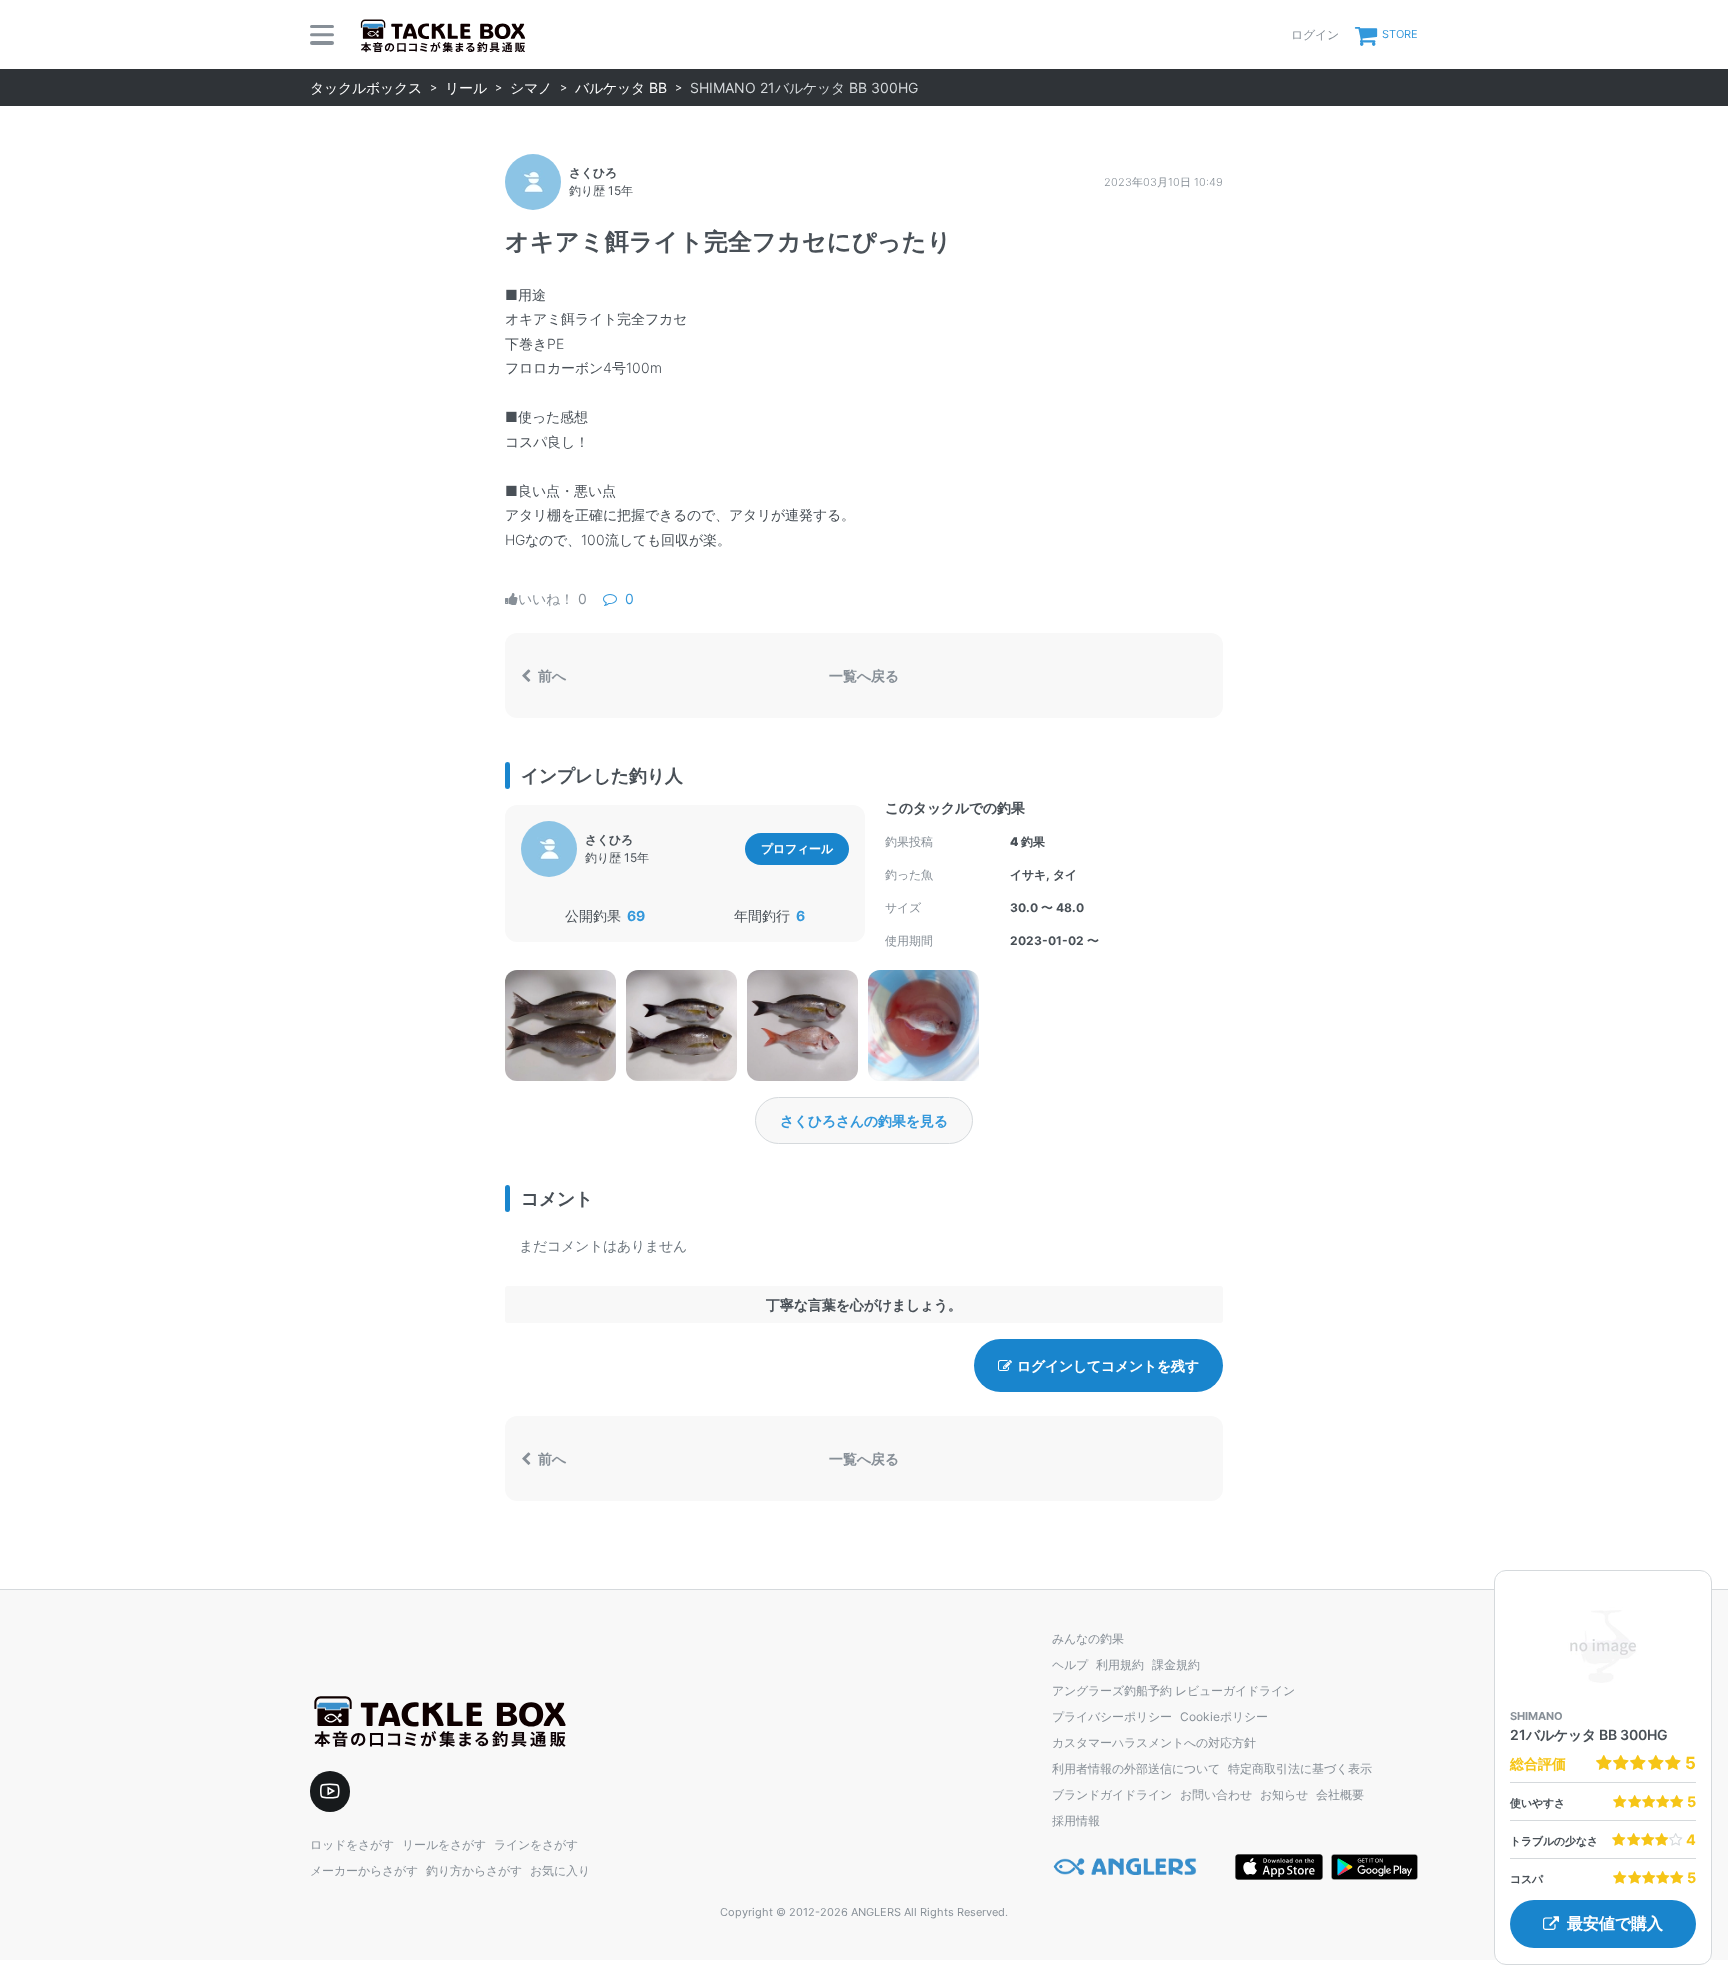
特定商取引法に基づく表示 (1300, 1768)
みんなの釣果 (1088, 1638)
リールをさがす (444, 1844)
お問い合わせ (1216, 1794)
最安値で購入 (1615, 1923)
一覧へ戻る (864, 675)
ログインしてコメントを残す (1108, 1365)
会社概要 (1340, 1794)
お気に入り (560, 1870)
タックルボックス (366, 87)
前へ (550, 675)
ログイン (1315, 34)
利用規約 (1120, 1664)
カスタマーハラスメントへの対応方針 (1154, 1742)
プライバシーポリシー (1112, 1716)
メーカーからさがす (364, 1870)
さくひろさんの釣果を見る (864, 1120)
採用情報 (1076, 1820)
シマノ (531, 87)
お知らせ (1284, 1794)
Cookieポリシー (1224, 1716)
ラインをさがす (536, 1844)
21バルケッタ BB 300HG (1589, 1734)
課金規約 (1176, 1664)
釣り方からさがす (474, 1870)
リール (466, 87)
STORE (1400, 34)
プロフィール (797, 848)
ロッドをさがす (352, 1844)
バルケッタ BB (621, 87)
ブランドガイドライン (1112, 1794)
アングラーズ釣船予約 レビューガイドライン (1173, 1690)
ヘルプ (1070, 1664)
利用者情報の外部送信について (1136, 1768)
